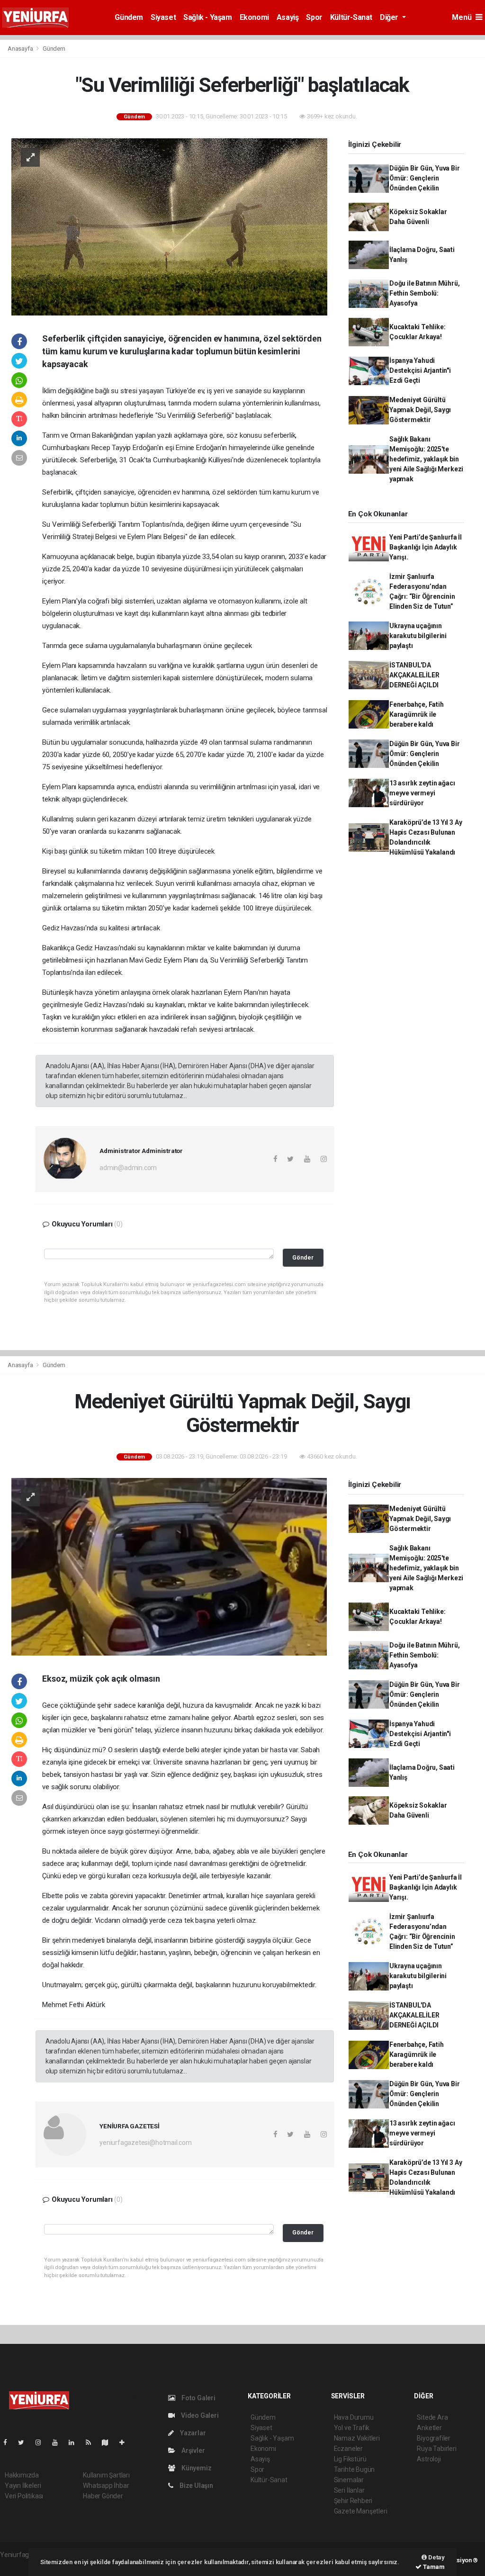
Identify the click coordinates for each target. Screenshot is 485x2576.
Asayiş (288, 17)
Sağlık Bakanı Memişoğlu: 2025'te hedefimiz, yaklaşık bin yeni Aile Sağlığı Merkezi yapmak (426, 459)
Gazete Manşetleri (361, 2511)
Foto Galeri (198, 2398)
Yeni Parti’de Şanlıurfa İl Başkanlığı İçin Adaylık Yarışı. (426, 547)
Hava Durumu (354, 2417)
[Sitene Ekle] (126, 2442)
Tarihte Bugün (355, 2469)
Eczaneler (348, 2449)
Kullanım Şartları (106, 2475)
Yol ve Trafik (352, 2428)
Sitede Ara (432, 2417)
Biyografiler (434, 2438)
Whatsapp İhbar (106, 2486)
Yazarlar (192, 2433)
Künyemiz (196, 2468)
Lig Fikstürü (350, 2459)
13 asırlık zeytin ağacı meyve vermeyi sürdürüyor (422, 793)
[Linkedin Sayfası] (75, 2442)
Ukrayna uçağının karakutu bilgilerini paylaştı (418, 636)
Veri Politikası (24, 2496)
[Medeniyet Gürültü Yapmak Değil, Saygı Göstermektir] (169, 1566)
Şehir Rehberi (353, 2501)
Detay (436, 2557)
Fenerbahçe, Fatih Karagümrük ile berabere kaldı (417, 714)
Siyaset (163, 17)
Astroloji (429, 2459)
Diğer (390, 17)
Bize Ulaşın (196, 2486)
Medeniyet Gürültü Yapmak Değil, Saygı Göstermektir (420, 410)
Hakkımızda (22, 2475)
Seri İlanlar (349, 2490)
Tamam (433, 2567)
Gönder (303, 1257)
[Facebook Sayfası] (9, 2442)
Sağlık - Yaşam (207, 17)
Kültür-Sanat (351, 17)
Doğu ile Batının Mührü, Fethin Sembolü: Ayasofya (425, 293)
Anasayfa (21, 49)
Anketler (429, 2428)
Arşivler (192, 2450)
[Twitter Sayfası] (25, 2442)
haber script (17, 2565)
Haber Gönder (103, 2496)
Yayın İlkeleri (23, 2486)
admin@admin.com (128, 1168)
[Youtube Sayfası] (59, 2442)
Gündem (129, 17)
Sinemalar (349, 2480)
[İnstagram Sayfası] (42, 2442)
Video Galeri (199, 2415)
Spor (314, 17)
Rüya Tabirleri (436, 2449)
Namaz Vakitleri (357, 2438)
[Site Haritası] (109, 2442)
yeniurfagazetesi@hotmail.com (146, 2143)
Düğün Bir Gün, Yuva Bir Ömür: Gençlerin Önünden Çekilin (425, 178)
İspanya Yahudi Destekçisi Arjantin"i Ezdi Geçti (420, 370)
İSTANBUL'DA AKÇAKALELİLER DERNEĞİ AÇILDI (414, 675)
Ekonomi (254, 17)
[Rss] (92, 2442)
